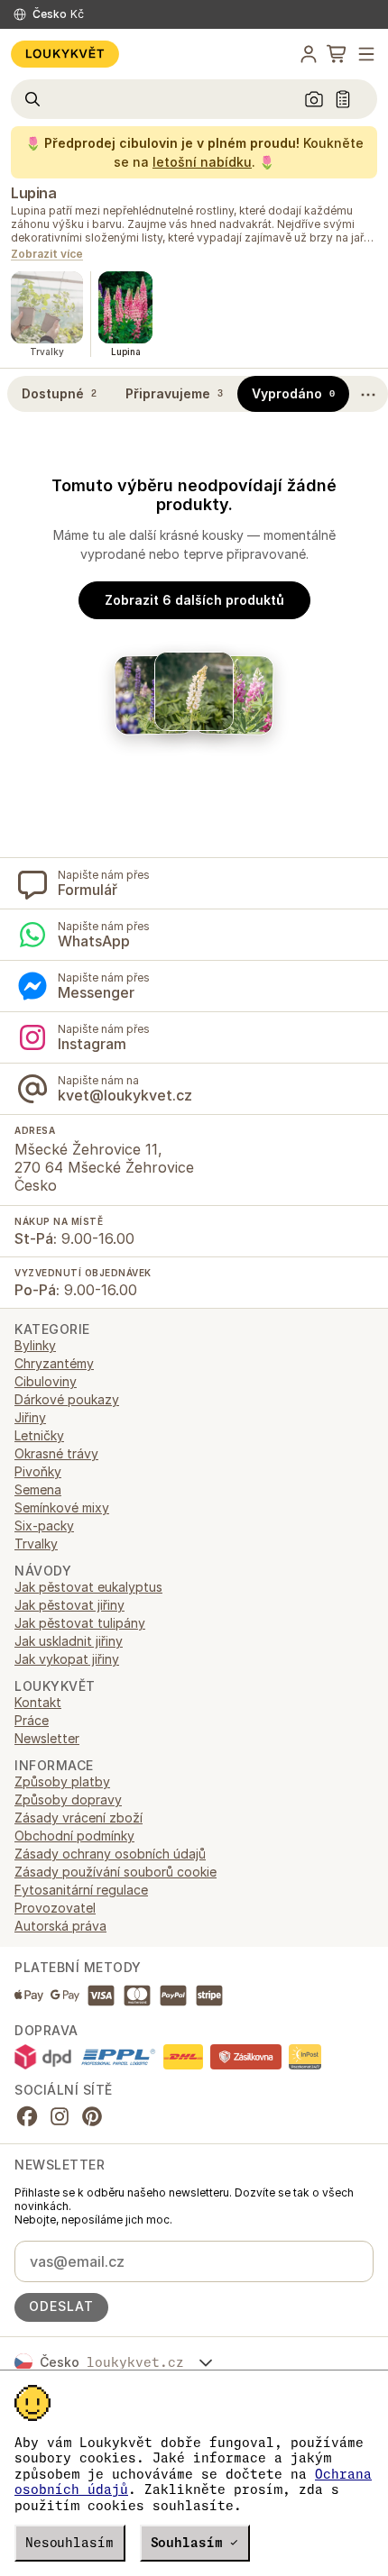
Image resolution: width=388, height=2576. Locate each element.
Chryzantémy (54, 1363)
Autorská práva (60, 1926)
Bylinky (35, 1345)
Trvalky (36, 1544)
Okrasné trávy (56, 1453)
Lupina (33, 193)
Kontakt (38, 1702)
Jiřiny (30, 1417)
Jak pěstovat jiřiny (69, 1605)
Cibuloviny (46, 1381)
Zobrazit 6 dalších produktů (194, 600)
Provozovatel (55, 1908)
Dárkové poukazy (67, 1399)
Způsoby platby (62, 1781)
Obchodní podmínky (74, 1836)
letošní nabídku (202, 162)
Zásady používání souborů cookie (115, 1872)
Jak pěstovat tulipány (80, 1623)
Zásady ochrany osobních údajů (110, 1854)
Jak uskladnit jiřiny (69, 1641)
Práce (32, 1720)
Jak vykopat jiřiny (67, 1659)
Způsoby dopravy (68, 1800)
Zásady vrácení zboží (79, 1818)
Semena (38, 1489)
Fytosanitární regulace (81, 1890)
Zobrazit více (47, 255)
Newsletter (47, 1738)
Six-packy (44, 1526)
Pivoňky (38, 1471)
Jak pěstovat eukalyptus (88, 1587)
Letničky (39, 1435)
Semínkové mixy (62, 1507)
